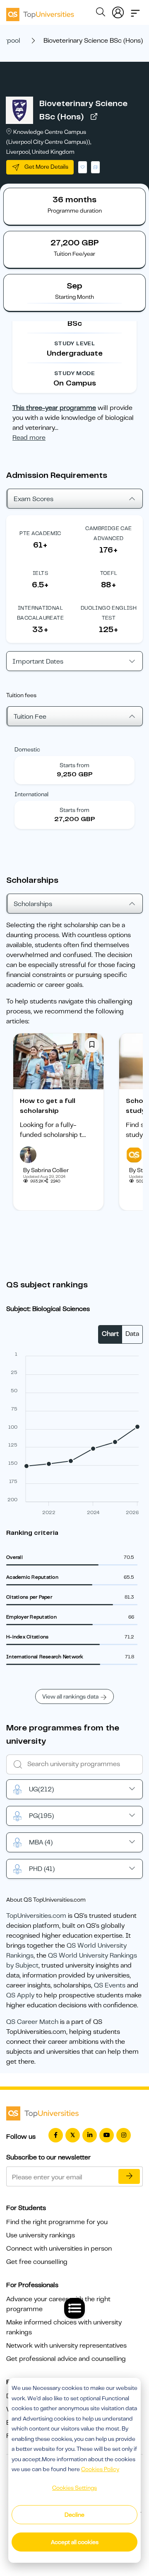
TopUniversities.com (36, 1916)
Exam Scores (34, 499)
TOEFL (109, 573)
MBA (41, 1842)
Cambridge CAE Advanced (108, 533)
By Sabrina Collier (46, 1170)
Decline (74, 2515)
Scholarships (33, 904)
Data (132, 1334)
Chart (110, 1334)
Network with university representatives (66, 2346)
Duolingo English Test (109, 613)
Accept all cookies (75, 2542)
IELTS (40, 573)
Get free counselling (37, 2262)
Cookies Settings (74, 2488)
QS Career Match (32, 2022)
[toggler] (135, 11)
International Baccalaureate (40, 613)
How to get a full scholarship (48, 1106)
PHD (42, 1869)
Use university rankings (41, 2235)
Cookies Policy (100, 2469)
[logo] (40, 12)
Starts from (74, 765)
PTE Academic (40, 533)
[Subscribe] (129, 2176)
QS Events (110, 1985)
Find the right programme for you (57, 2222)
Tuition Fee (30, 717)
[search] (101, 13)
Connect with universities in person (59, 2249)
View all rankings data (70, 1696)
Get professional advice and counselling (66, 2359)
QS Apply (20, 1995)
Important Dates (38, 662)
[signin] (118, 11)
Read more (29, 438)
